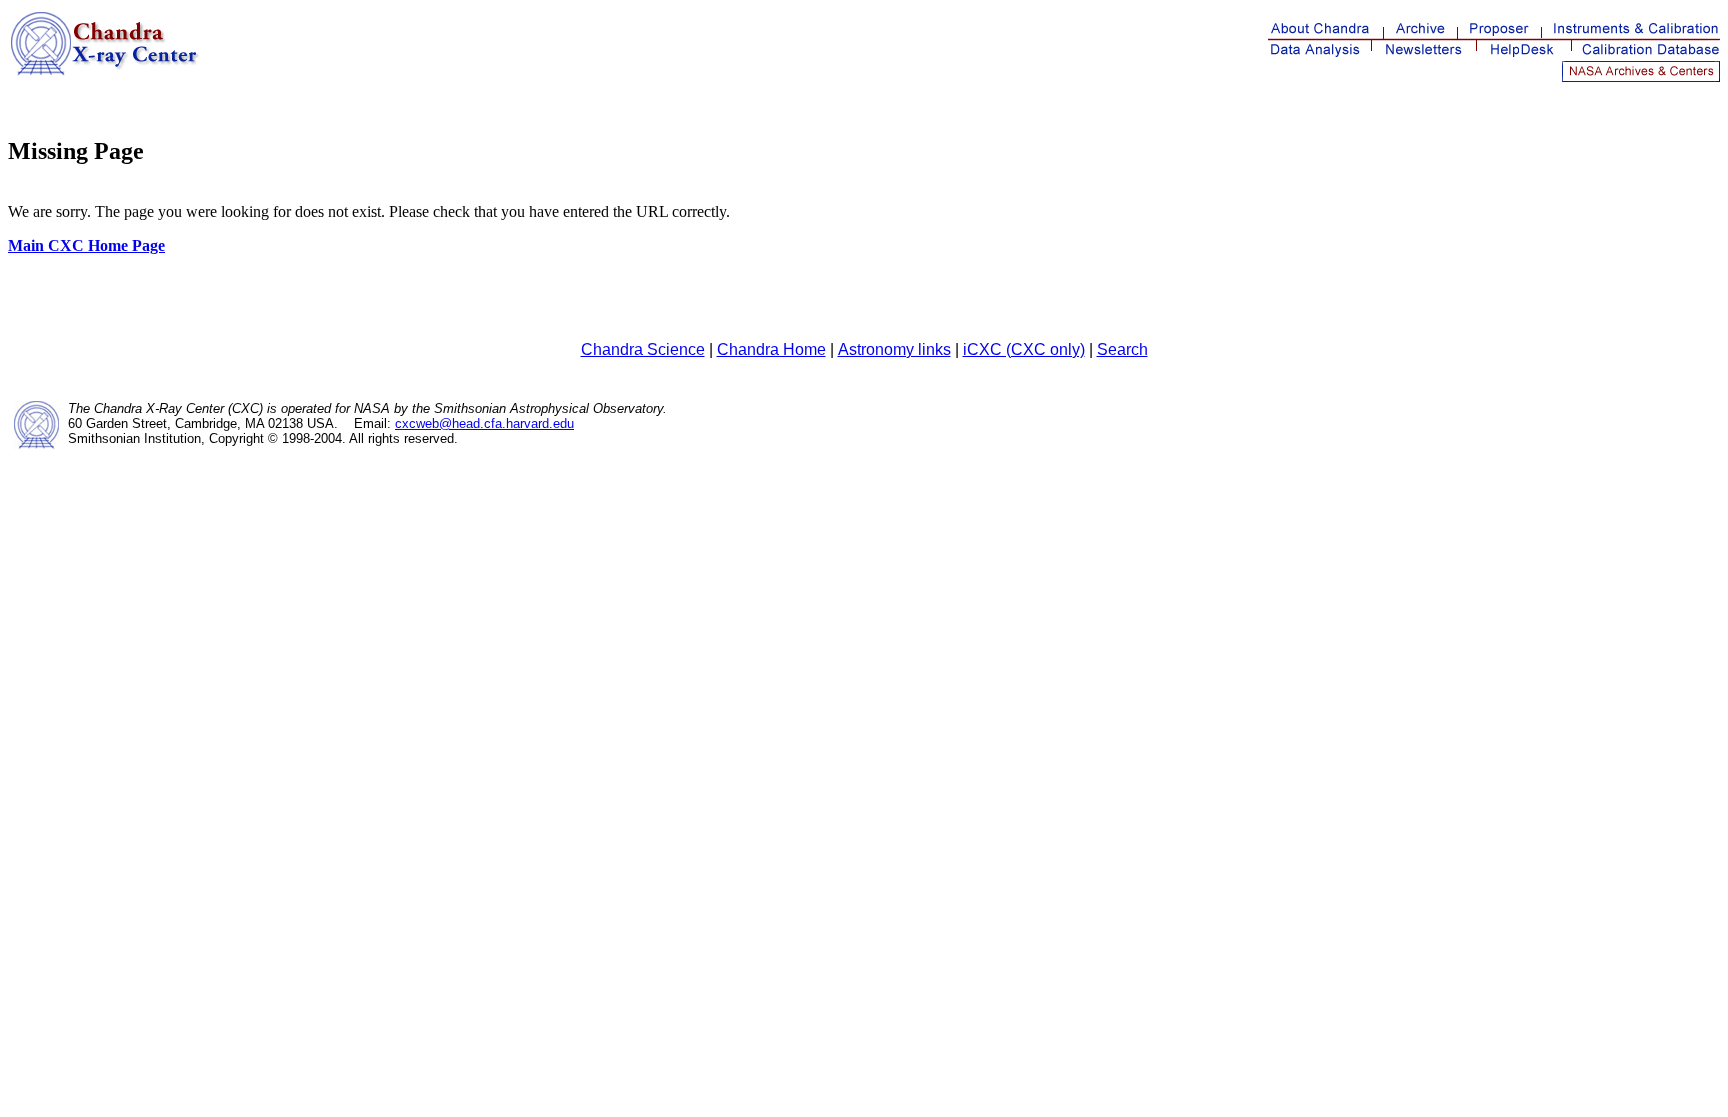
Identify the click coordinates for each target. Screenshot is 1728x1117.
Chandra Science (643, 349)
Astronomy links (894, 349)
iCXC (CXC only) (1024, 349)
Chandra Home (771, 349)
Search (1122, 349)
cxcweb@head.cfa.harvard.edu (484, 423)
